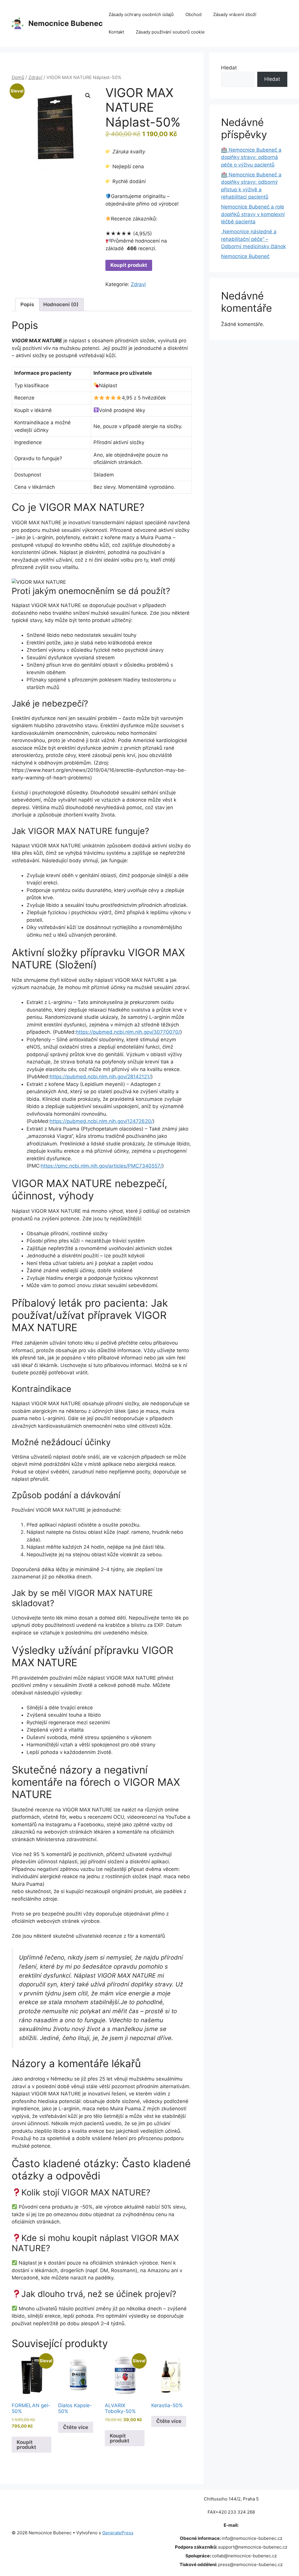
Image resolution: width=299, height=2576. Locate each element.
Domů (18, 77)
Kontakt (116, 32)
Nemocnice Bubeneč (245, 256)
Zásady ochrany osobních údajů (141, 14)
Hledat (229, 68)
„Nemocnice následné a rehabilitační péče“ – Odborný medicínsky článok (253, 239)
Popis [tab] (27, 304)
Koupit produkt (129, 265)
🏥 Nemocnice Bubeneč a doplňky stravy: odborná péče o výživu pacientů (251, 157)
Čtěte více (76, 2427)
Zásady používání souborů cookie (170, 32)
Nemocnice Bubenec (66, 23)
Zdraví (35, 77)
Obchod (193, 14)
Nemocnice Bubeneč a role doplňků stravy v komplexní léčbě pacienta (253, 214)
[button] (88, 96)
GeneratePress (118, 2533)
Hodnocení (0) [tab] (61, 304)
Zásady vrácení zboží (235, 14)
